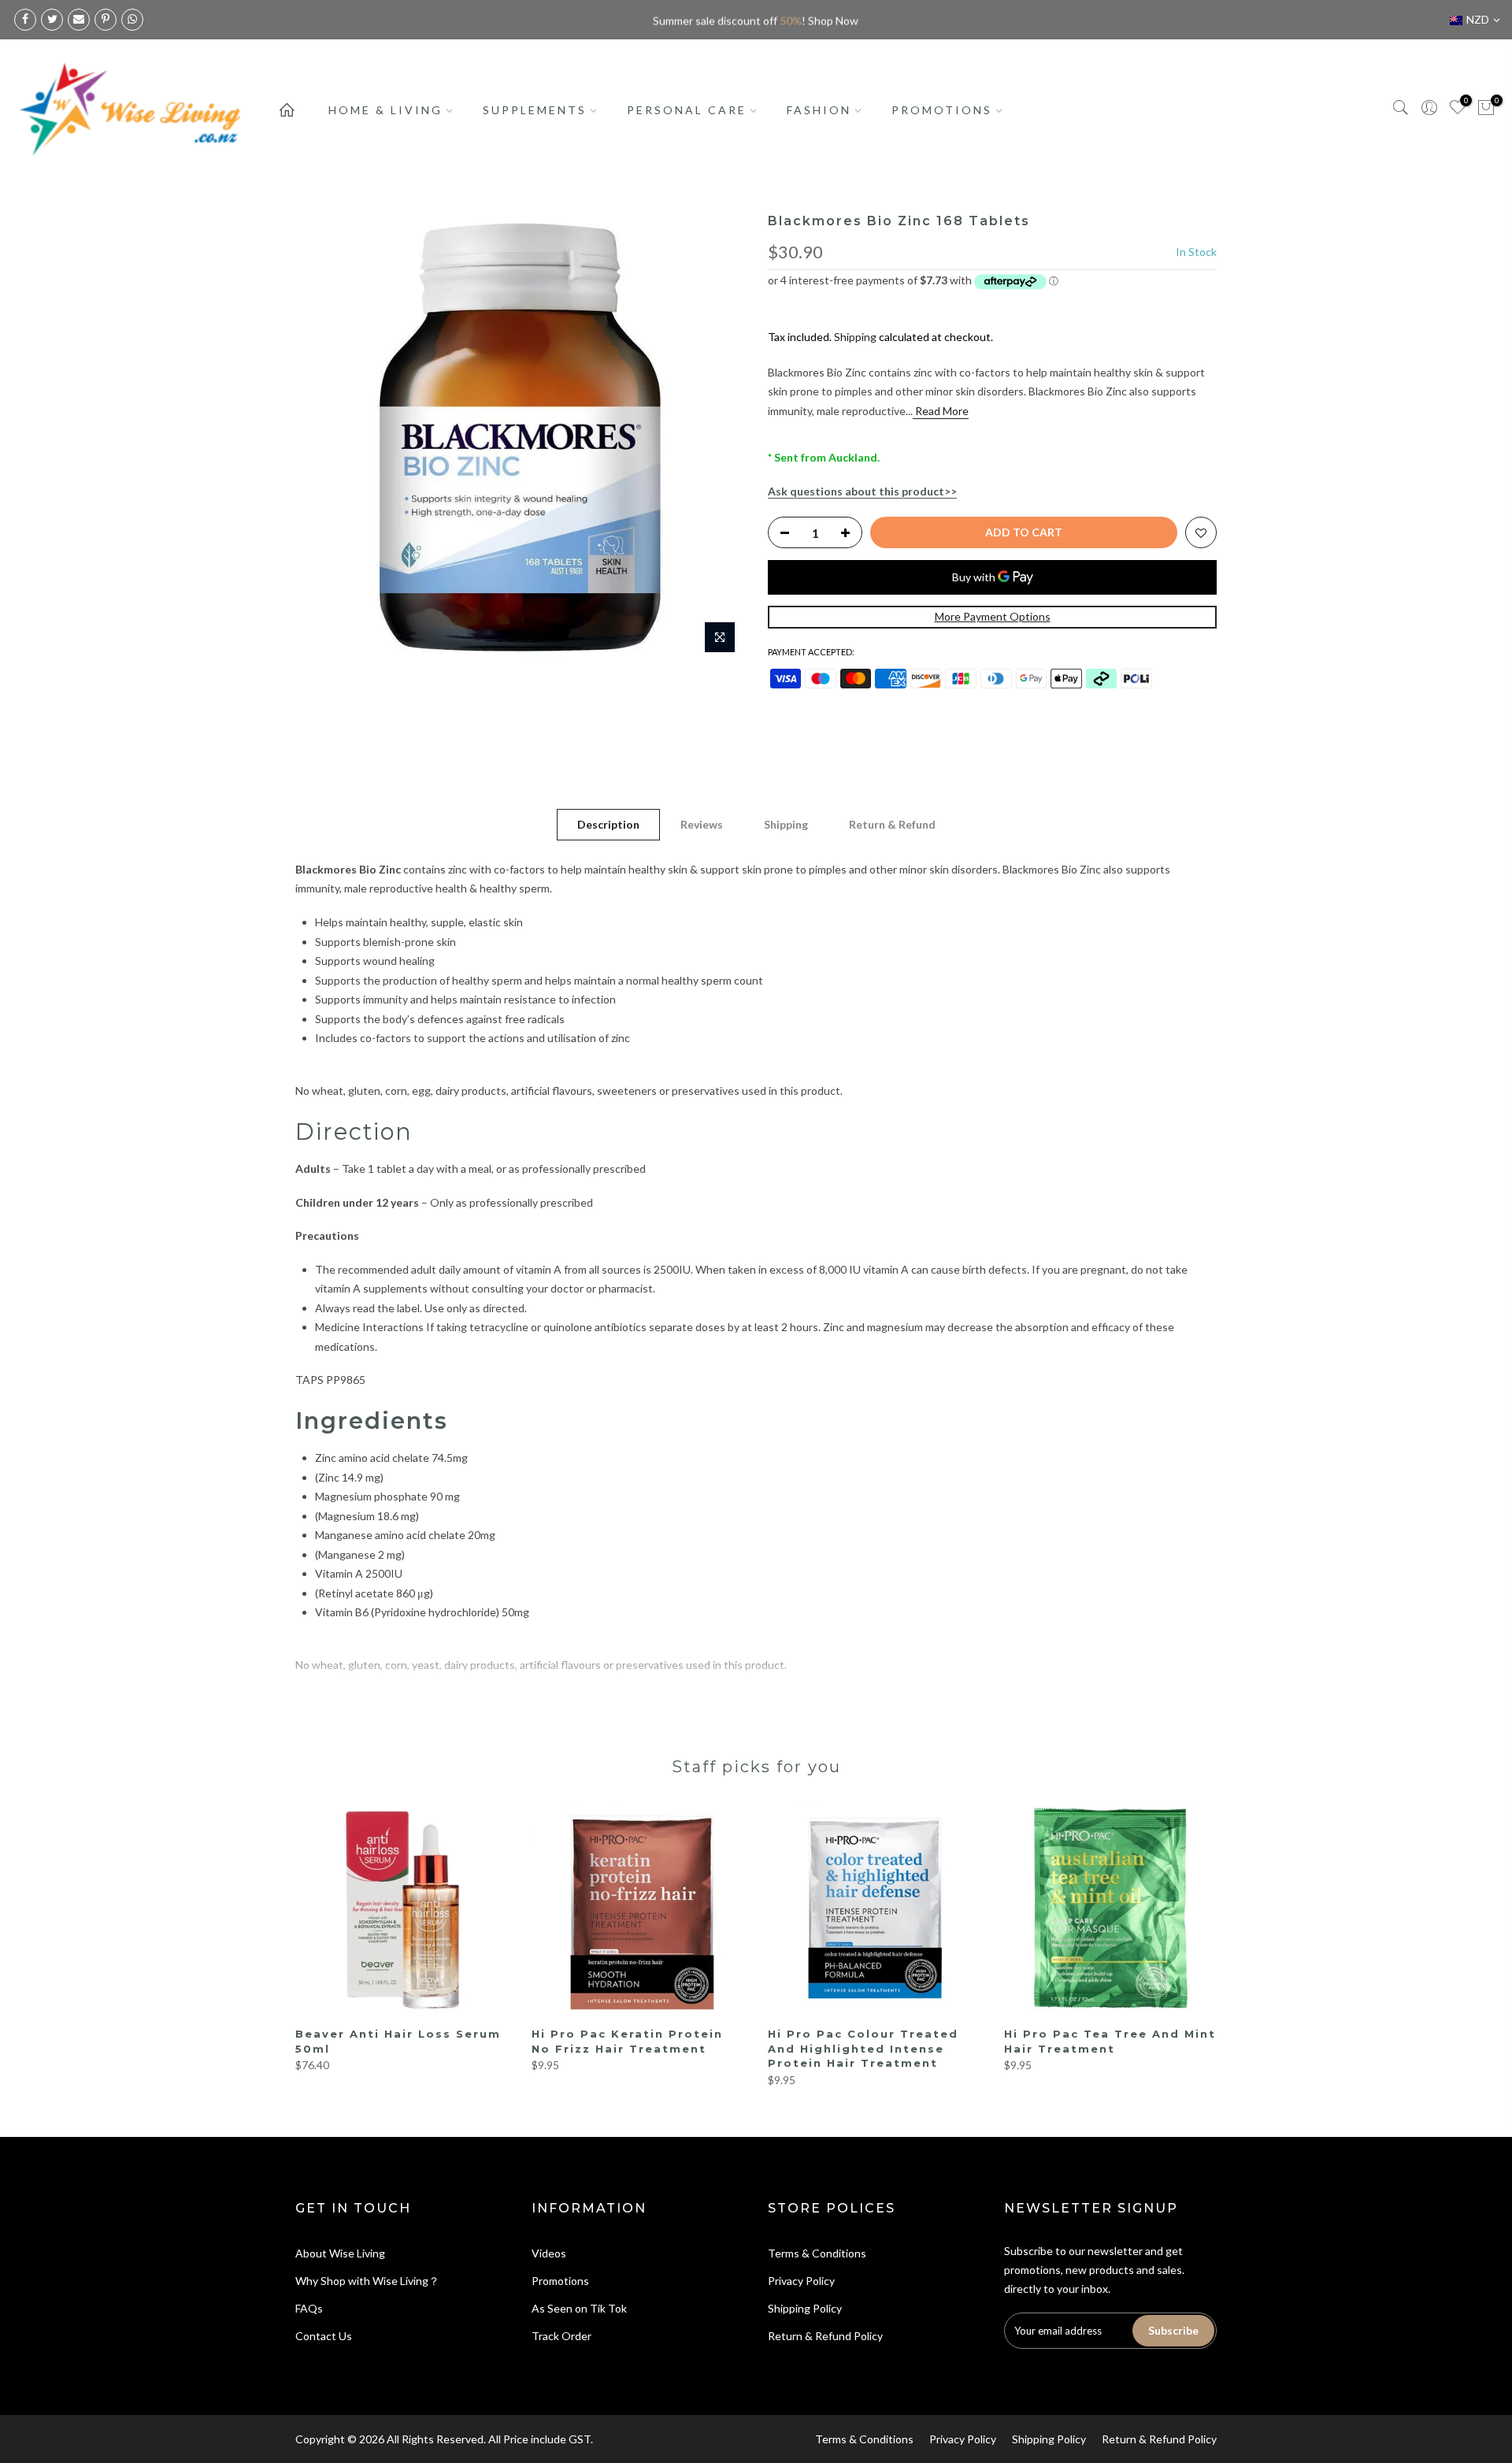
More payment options (993, 616)
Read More (941, 411)
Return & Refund (892, 824)
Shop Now (833, 19)
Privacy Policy (801, 2281)
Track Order (561, 2336)
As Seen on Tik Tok (579, 2308)
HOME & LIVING (385, 110)
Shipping (855, 337)
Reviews (702, 824)
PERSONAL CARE (687, 110)
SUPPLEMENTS (535, 110)
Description (608, 824)
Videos (549, 2253)
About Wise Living (340, 2253)
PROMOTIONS (942, 110)
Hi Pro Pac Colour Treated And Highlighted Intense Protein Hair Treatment (863, 2048)
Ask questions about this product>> (862, 491)
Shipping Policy (805, 2308)
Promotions (560, 2281)
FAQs (309, 2308)
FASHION (819, 110)
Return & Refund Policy (825, 2336)
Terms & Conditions (817, 2253)
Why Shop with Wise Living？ (367, 2281)
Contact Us (324, 2336)
